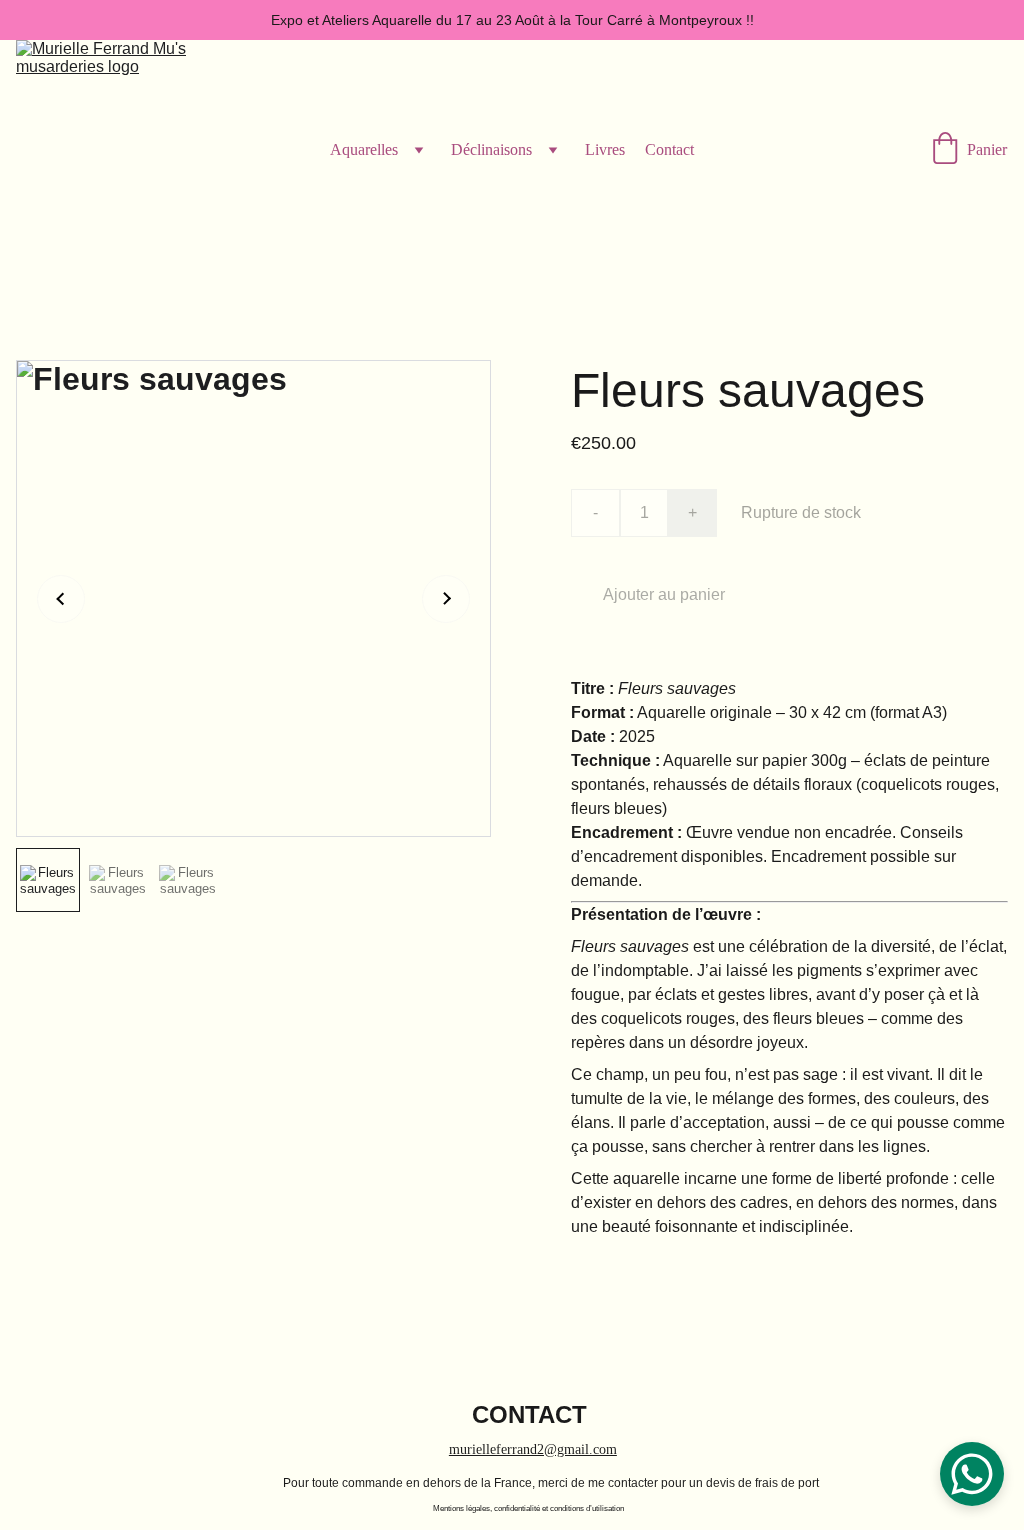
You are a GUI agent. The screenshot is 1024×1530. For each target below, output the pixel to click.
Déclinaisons (491, 149)
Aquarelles (364, 149)
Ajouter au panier (664, 594)
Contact (669, 149)
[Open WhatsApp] (972, 1474)
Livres (605, 149)
